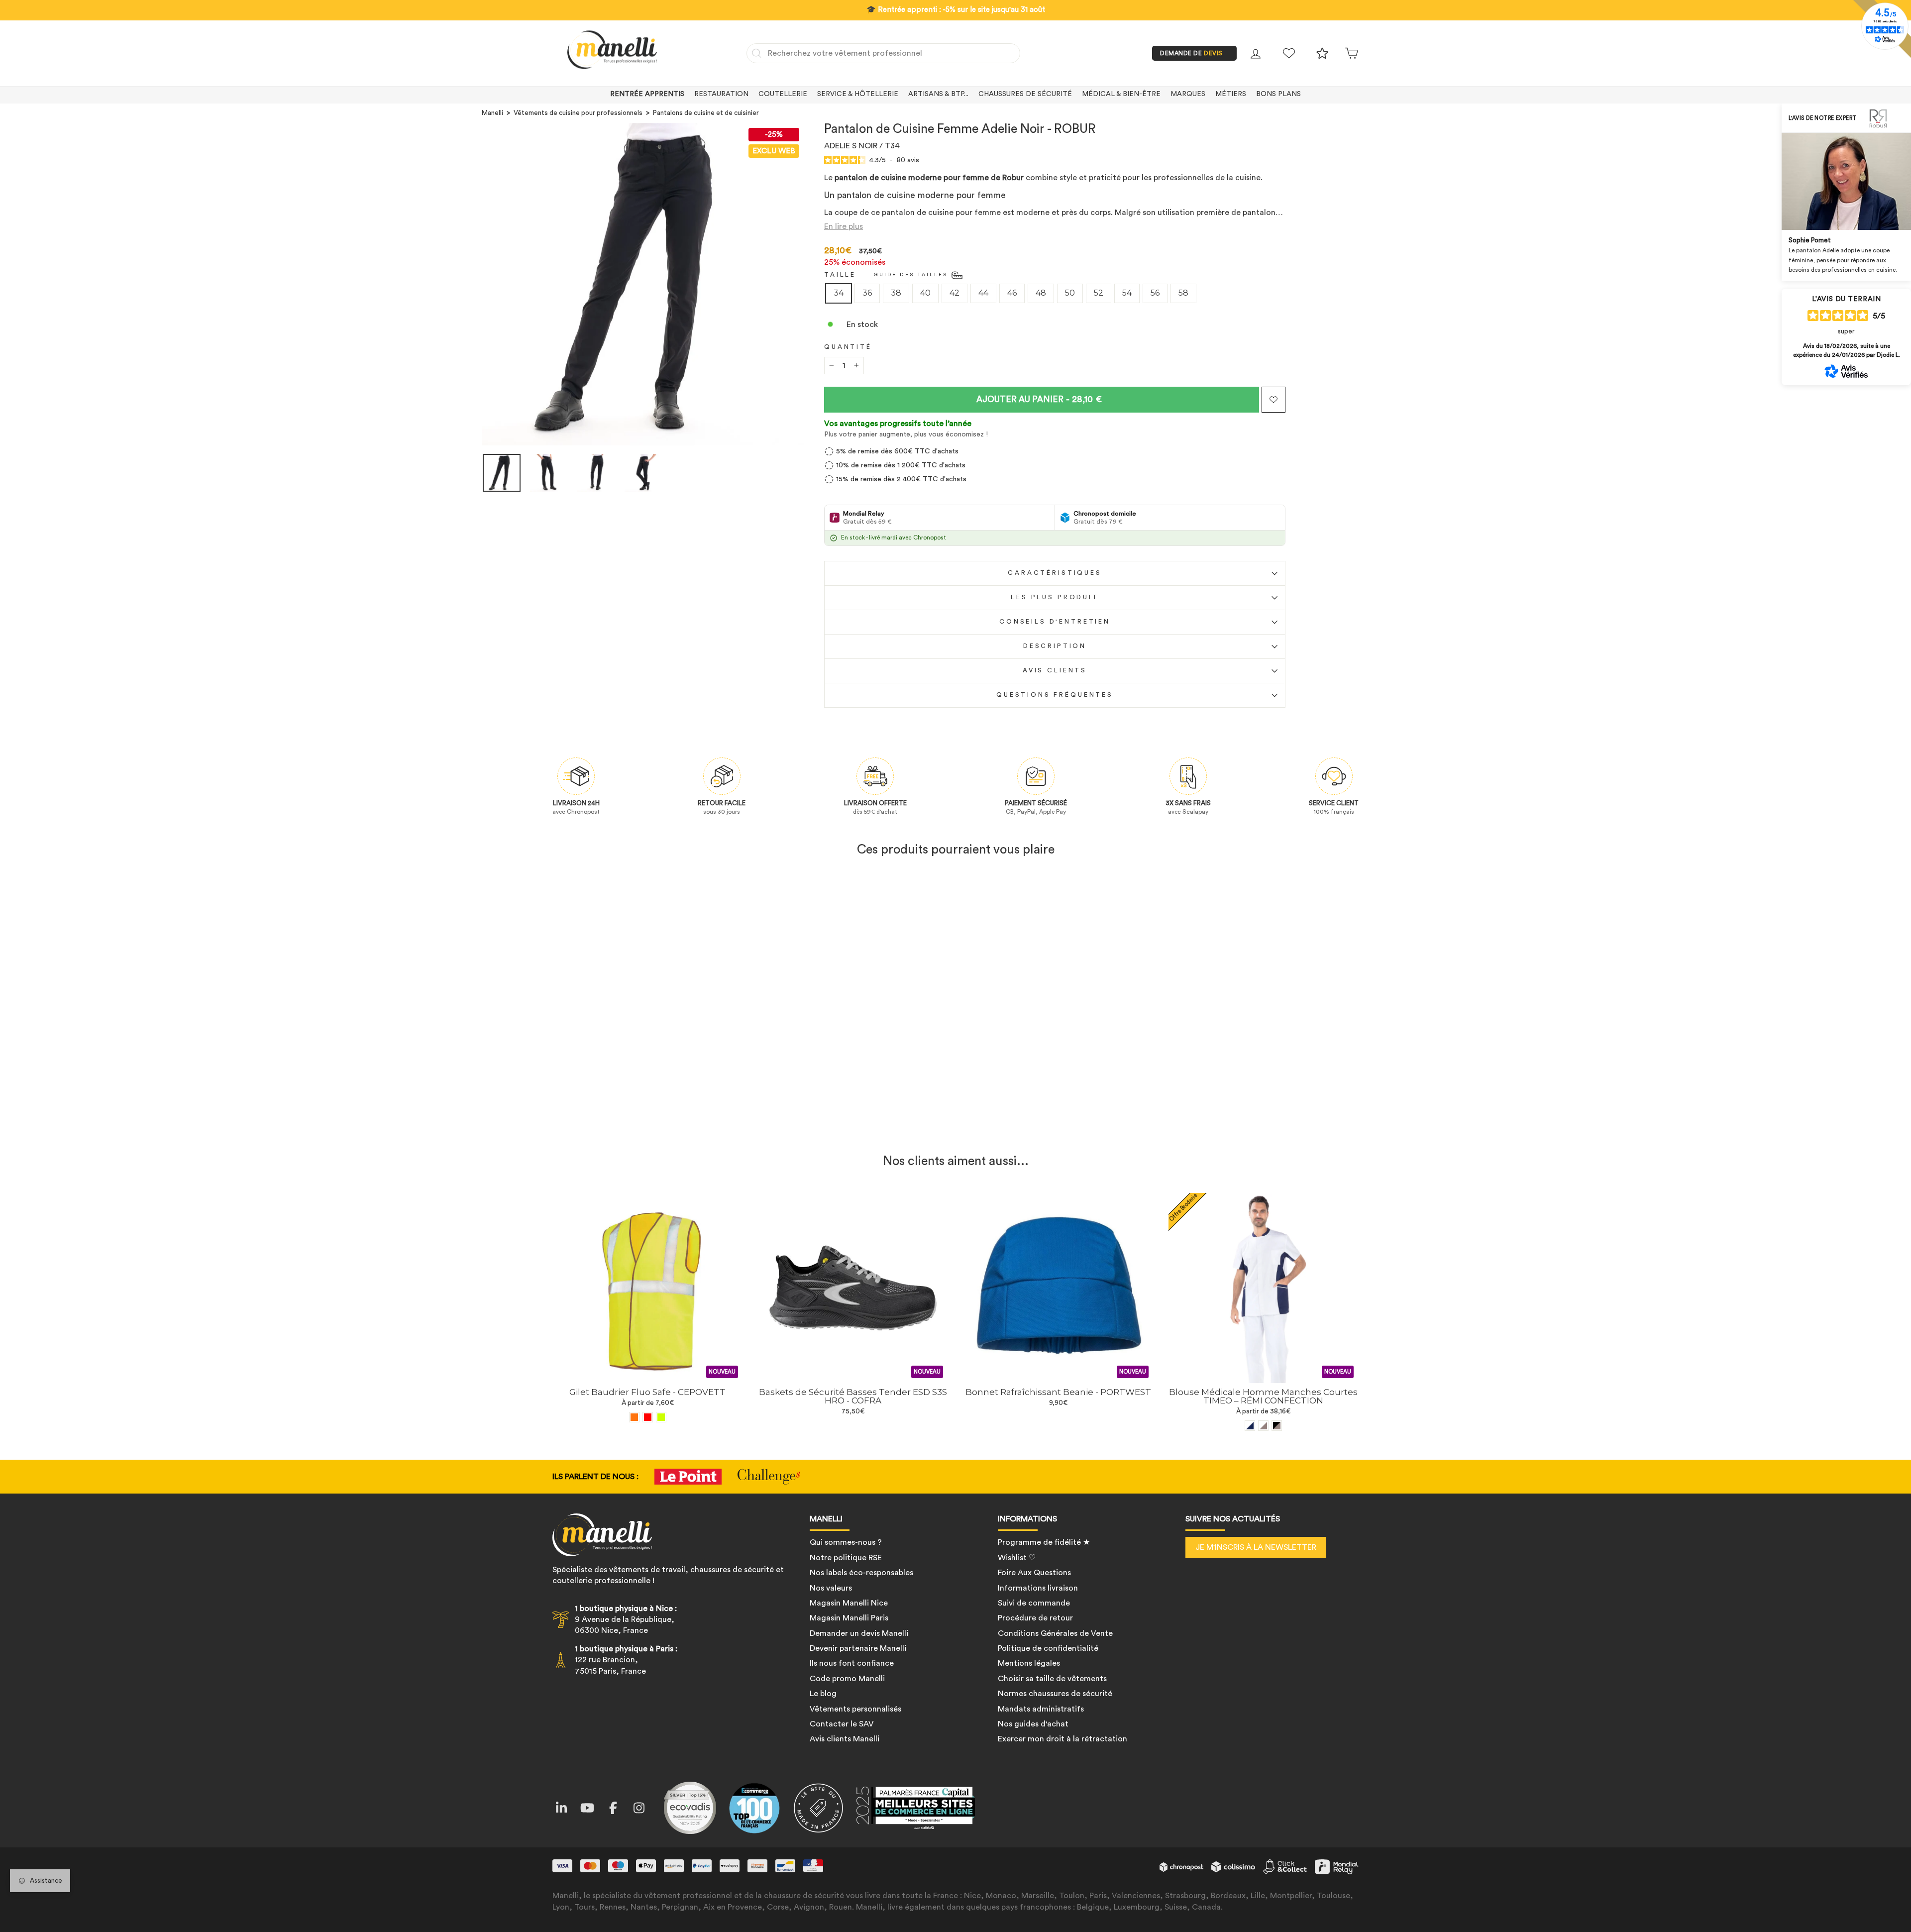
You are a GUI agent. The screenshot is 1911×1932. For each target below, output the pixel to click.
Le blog (823, 1694)
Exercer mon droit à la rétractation (1062, 1739)
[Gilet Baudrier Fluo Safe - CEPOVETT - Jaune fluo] (661, 1417)
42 (955, 293)
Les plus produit (1055, 597)
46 (1012, 293)
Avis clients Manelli (845, 1739)
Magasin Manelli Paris (849, 1618)
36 (867, 293)
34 (839, 293)
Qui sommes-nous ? (846, 1542)
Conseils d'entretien (1055, 622)
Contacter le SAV (842, 1724)
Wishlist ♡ (1017, 1558)
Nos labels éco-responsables (861, 1573)
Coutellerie (783, 94)
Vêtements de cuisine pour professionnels (578, 113)
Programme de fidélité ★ (1044, 1542)
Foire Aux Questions (1034, 1573)
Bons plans (1278, 94)
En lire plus (844, 226)
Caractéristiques (1055, 573)
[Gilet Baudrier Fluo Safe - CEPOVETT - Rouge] (648, 1417)
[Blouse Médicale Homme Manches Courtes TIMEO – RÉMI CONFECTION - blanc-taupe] (1263, 1426)
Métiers (1231, 94)
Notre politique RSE (846, 1558)
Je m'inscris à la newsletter (1256, 1547)
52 (1099, 293)
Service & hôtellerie (858, 94)
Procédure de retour (1035, 1618)
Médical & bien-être (1121, 94)
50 (1070, 293)
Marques (1188, 94)
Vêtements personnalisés (855, 1709)
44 (983, 293)
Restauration (721, 94)
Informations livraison (1038, 1588)
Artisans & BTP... (938, 94)
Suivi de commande (1034, 1603)
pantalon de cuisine (919, 213)
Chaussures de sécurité (1025, 94)
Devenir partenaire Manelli (858, 1648)
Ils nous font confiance (852, 1663)
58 (1183, 293)
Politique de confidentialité (1048, 1648)
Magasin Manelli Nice (849, 1603)
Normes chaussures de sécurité (1055, 1694)
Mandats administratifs (1041, 1709)
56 (1155, 293)
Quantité (848, 347)
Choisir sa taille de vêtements (1052, 1679)
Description (1055, 646)
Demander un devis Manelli (859, 1633)
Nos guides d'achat (1033, 1724)
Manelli (492, 113)
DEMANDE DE (1191, 53)
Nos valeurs (831, 1588)
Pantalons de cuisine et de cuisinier (706, 113)
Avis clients (1055, 670)
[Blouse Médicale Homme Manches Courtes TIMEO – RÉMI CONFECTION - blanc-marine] (1250, 1426)
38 (896, 293)
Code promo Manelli (847, 1679)
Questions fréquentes (1055, 695)
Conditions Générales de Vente (1055, 1633)
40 (925, 293)
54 (1127, 293)
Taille (840, 275)
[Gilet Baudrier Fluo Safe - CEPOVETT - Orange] (634, 1417)
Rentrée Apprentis (647, 94)
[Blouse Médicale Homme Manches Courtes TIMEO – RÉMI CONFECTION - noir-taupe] (1277, 1426)
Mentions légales (1029, 1663)
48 (1041, 293)
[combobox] (883, 53)
